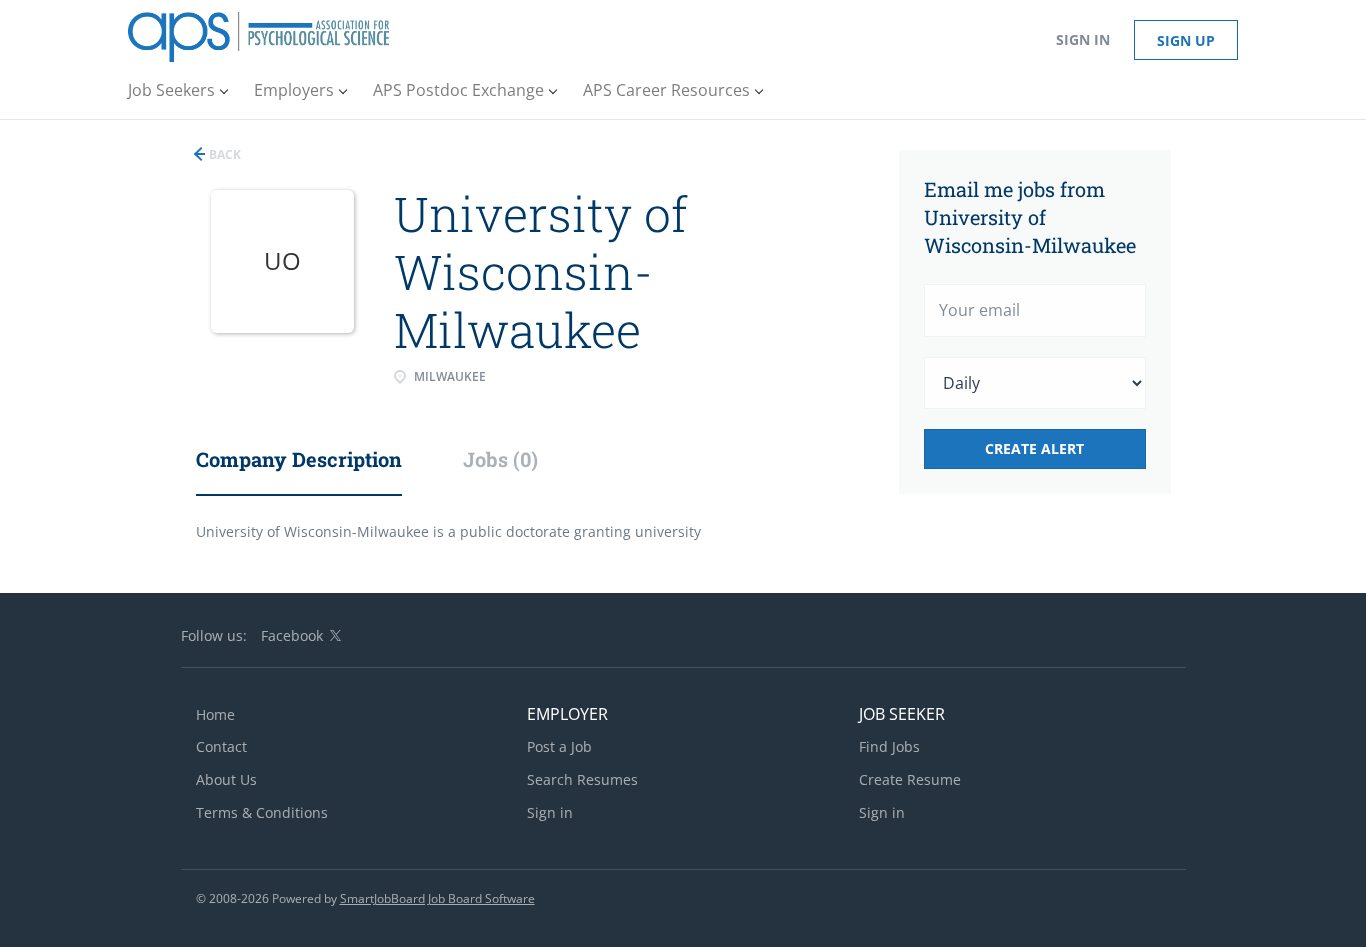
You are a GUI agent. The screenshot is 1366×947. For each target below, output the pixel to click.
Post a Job (559, 746)
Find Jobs (889, 746)
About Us (226, 779)
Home (215, 714)
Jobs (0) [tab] (500, 459)
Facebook (292, 635)
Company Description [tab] (299, 459)
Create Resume (910, 779)
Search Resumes (582, 779)
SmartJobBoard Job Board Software (437, 898)
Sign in (1083, 39)
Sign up (1186, 40)
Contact (221, 746)
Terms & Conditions (262, 812)
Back (223, 154)
